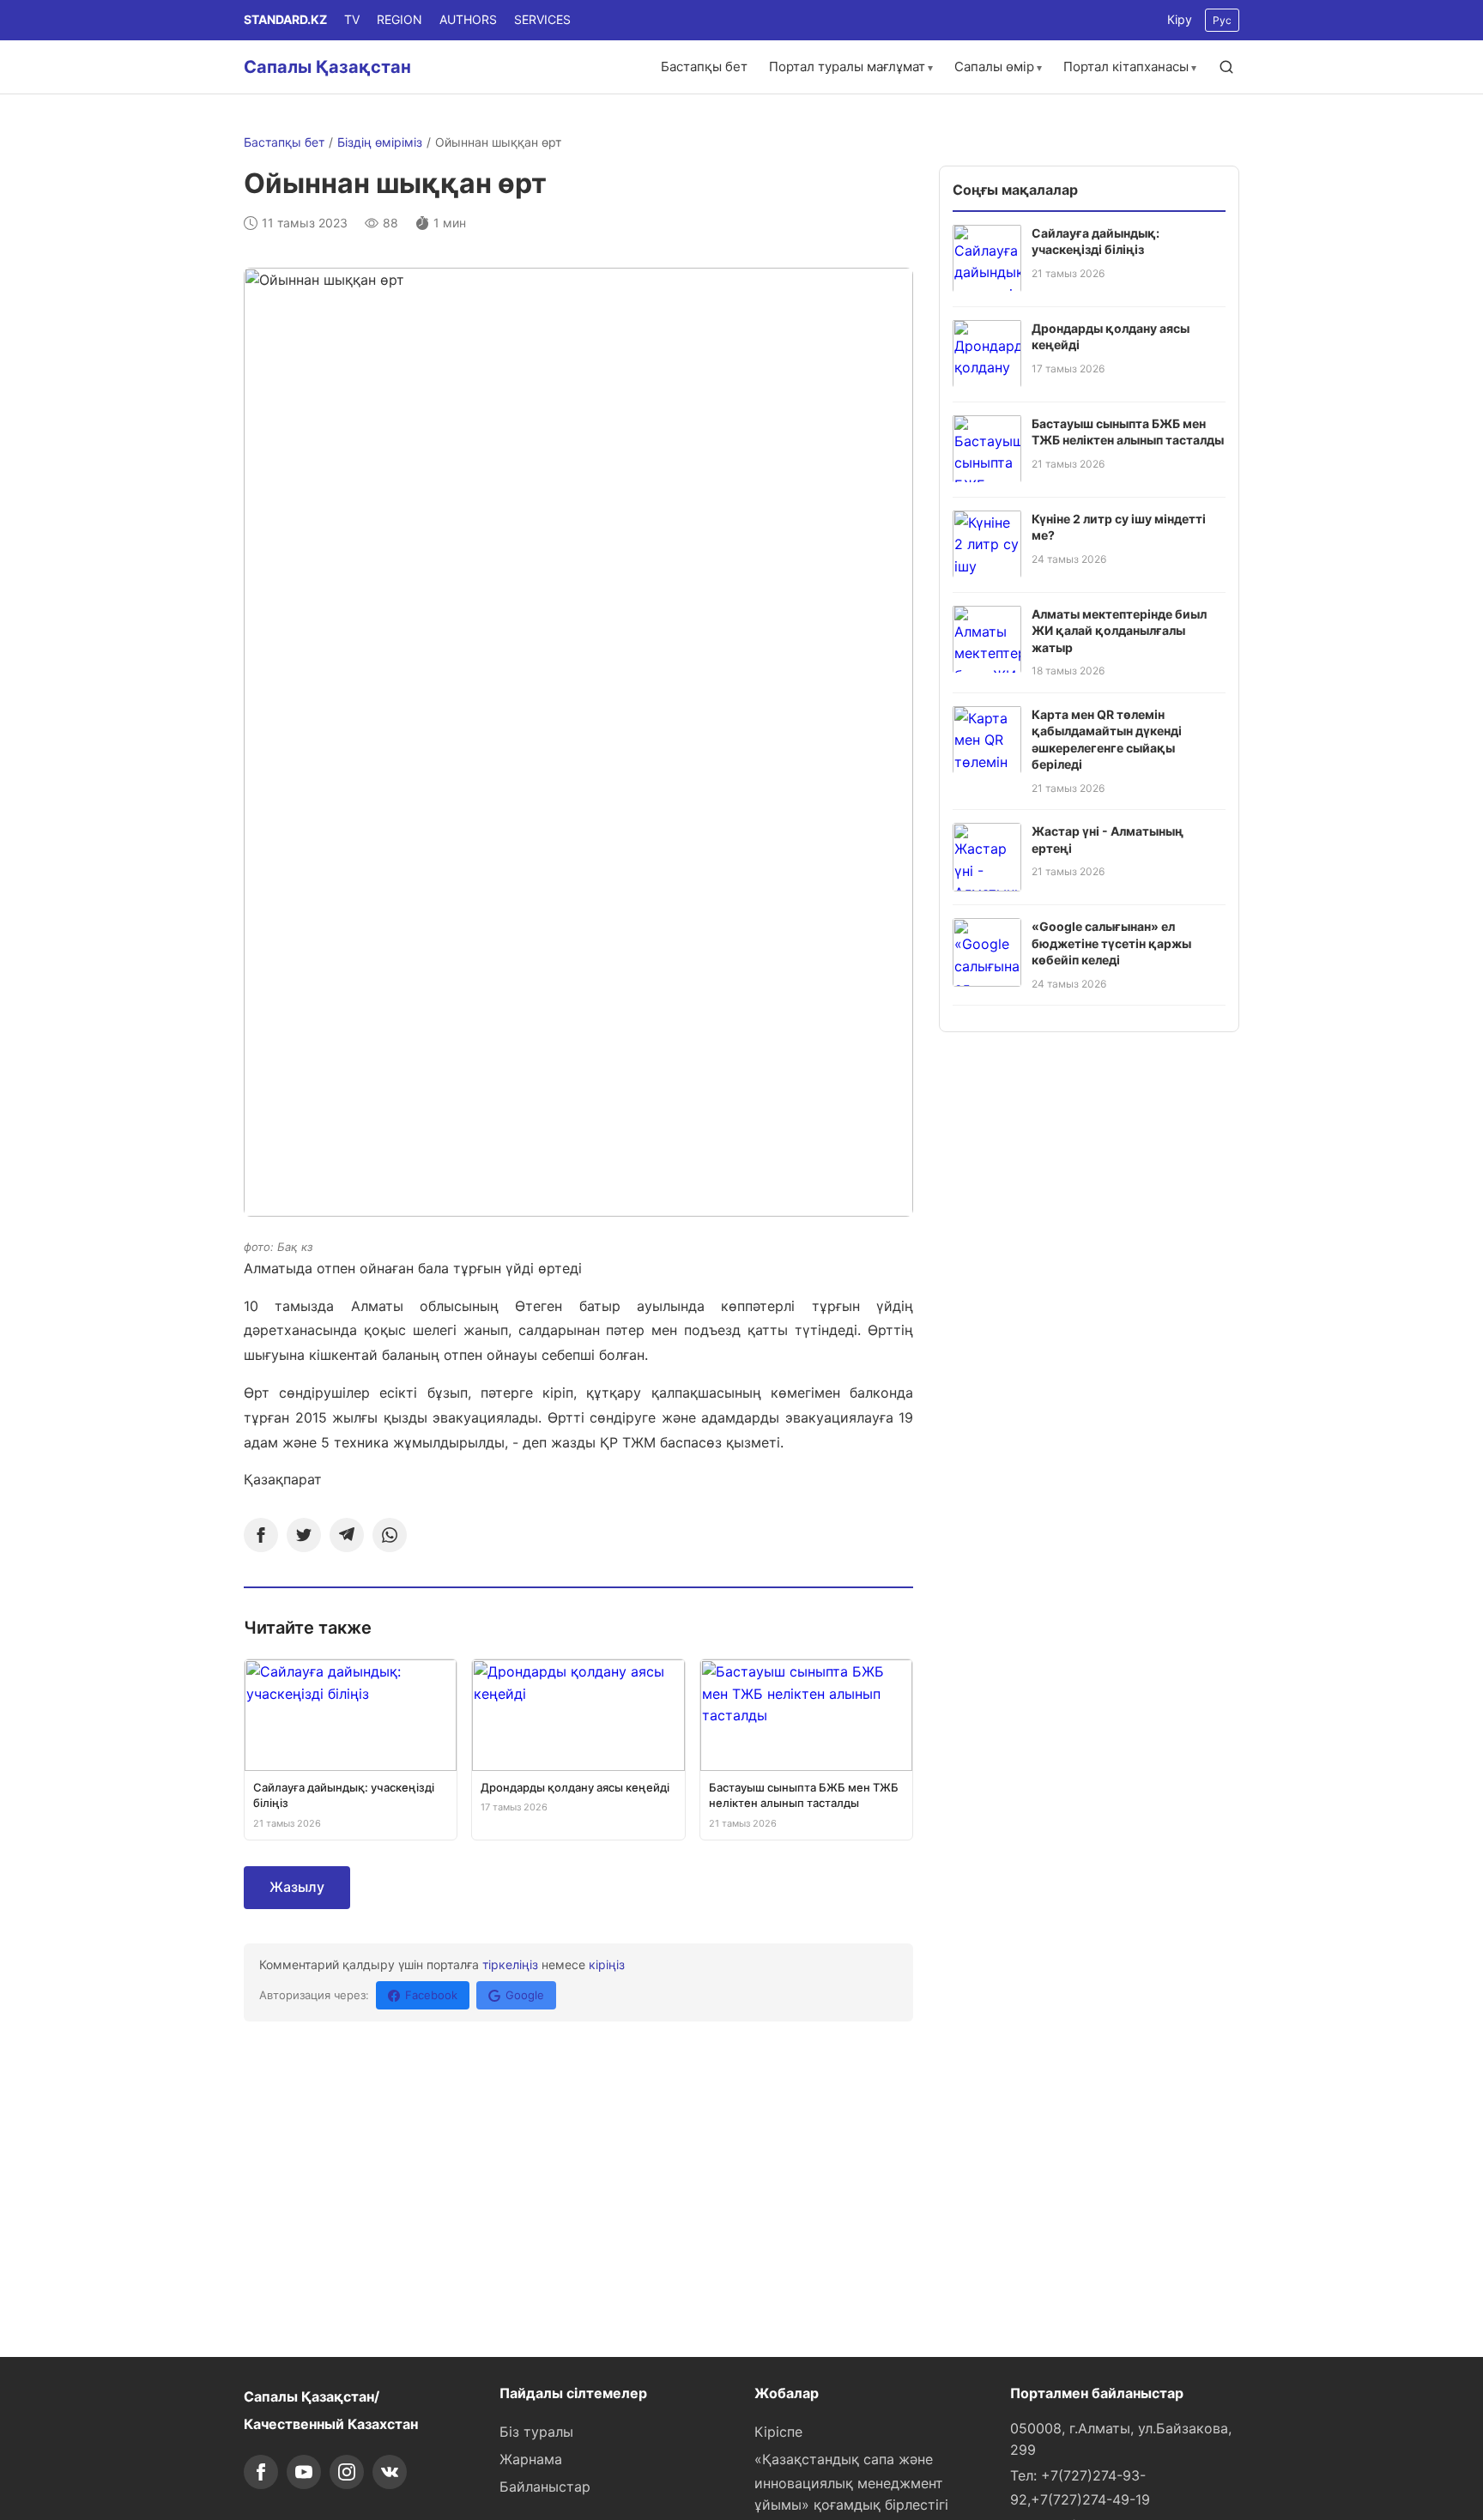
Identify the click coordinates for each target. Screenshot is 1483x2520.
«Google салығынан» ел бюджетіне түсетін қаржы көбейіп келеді (1111, 943)
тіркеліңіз (510, 1964)
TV (352, 19)
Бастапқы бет (704, 66)
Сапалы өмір (994, 66)
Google (525, 1995)
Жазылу (297, 1887)
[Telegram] (347, 1535)
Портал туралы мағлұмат (847, 66)
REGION (400, 19)
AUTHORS (468, 19)
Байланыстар (545, 2487)
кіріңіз (607, 1964)
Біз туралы (536, 2432)
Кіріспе (778, 2432)
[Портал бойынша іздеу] (1226, 67)
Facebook (431, 1995)
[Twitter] (304, 1535)
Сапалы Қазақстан (327, 67)
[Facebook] (261, 1535)
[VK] (390, 2472)
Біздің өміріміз (380, 142)
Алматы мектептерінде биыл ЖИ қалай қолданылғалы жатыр (1119, 630)
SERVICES (542, 19)
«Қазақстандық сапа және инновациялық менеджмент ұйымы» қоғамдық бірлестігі (851, 2482)
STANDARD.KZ (285, 19)
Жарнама (531, 2459)
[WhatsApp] (390, 1535)
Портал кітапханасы (1126, 66)
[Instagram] (347, 2472)
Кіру (1180, 19)
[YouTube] (304, 2472)
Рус (1222, 20)
